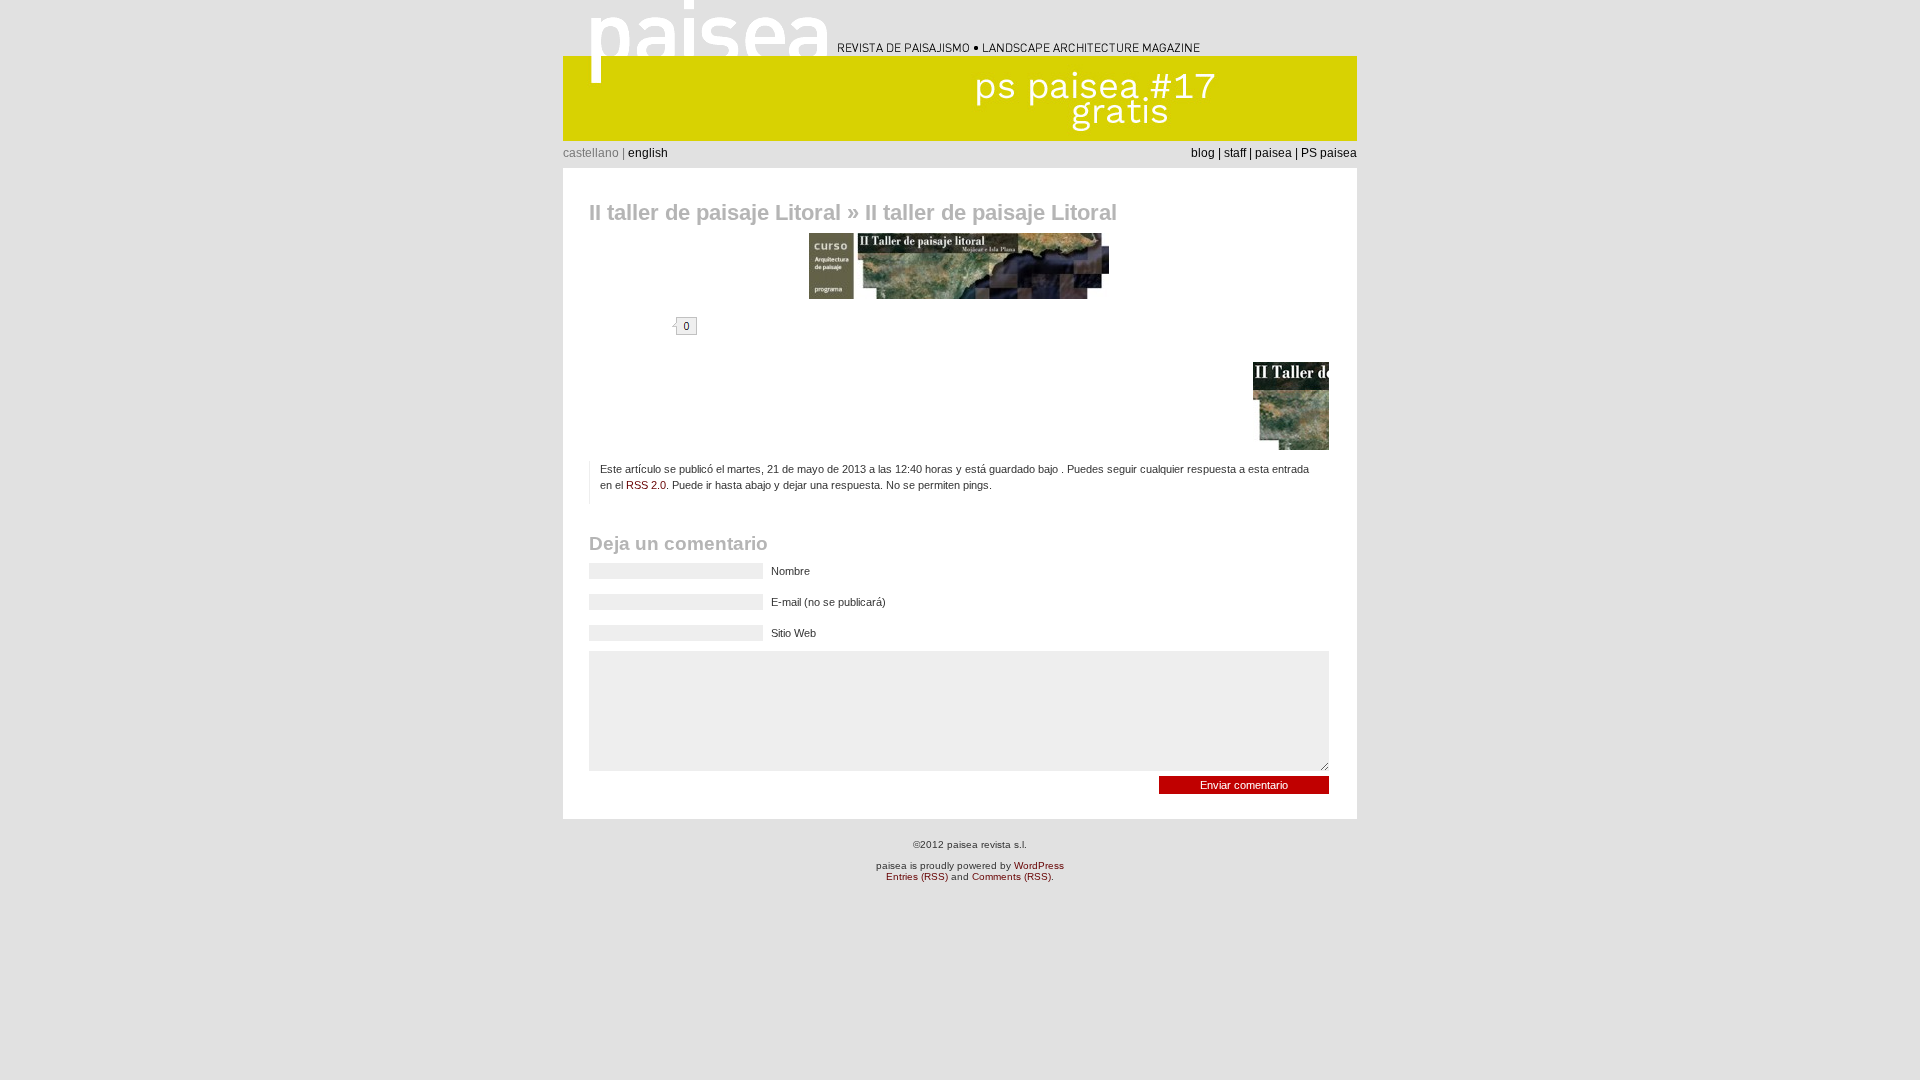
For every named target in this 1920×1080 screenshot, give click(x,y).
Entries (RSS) (917, 876)
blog (1203, 153)
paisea (1273, 153)
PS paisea (1329, 153)
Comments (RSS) (1011, 876)
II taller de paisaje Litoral (715, 212)
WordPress (1039, 865)
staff (1235, 153)
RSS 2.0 (646, 485)
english (648, 153)
